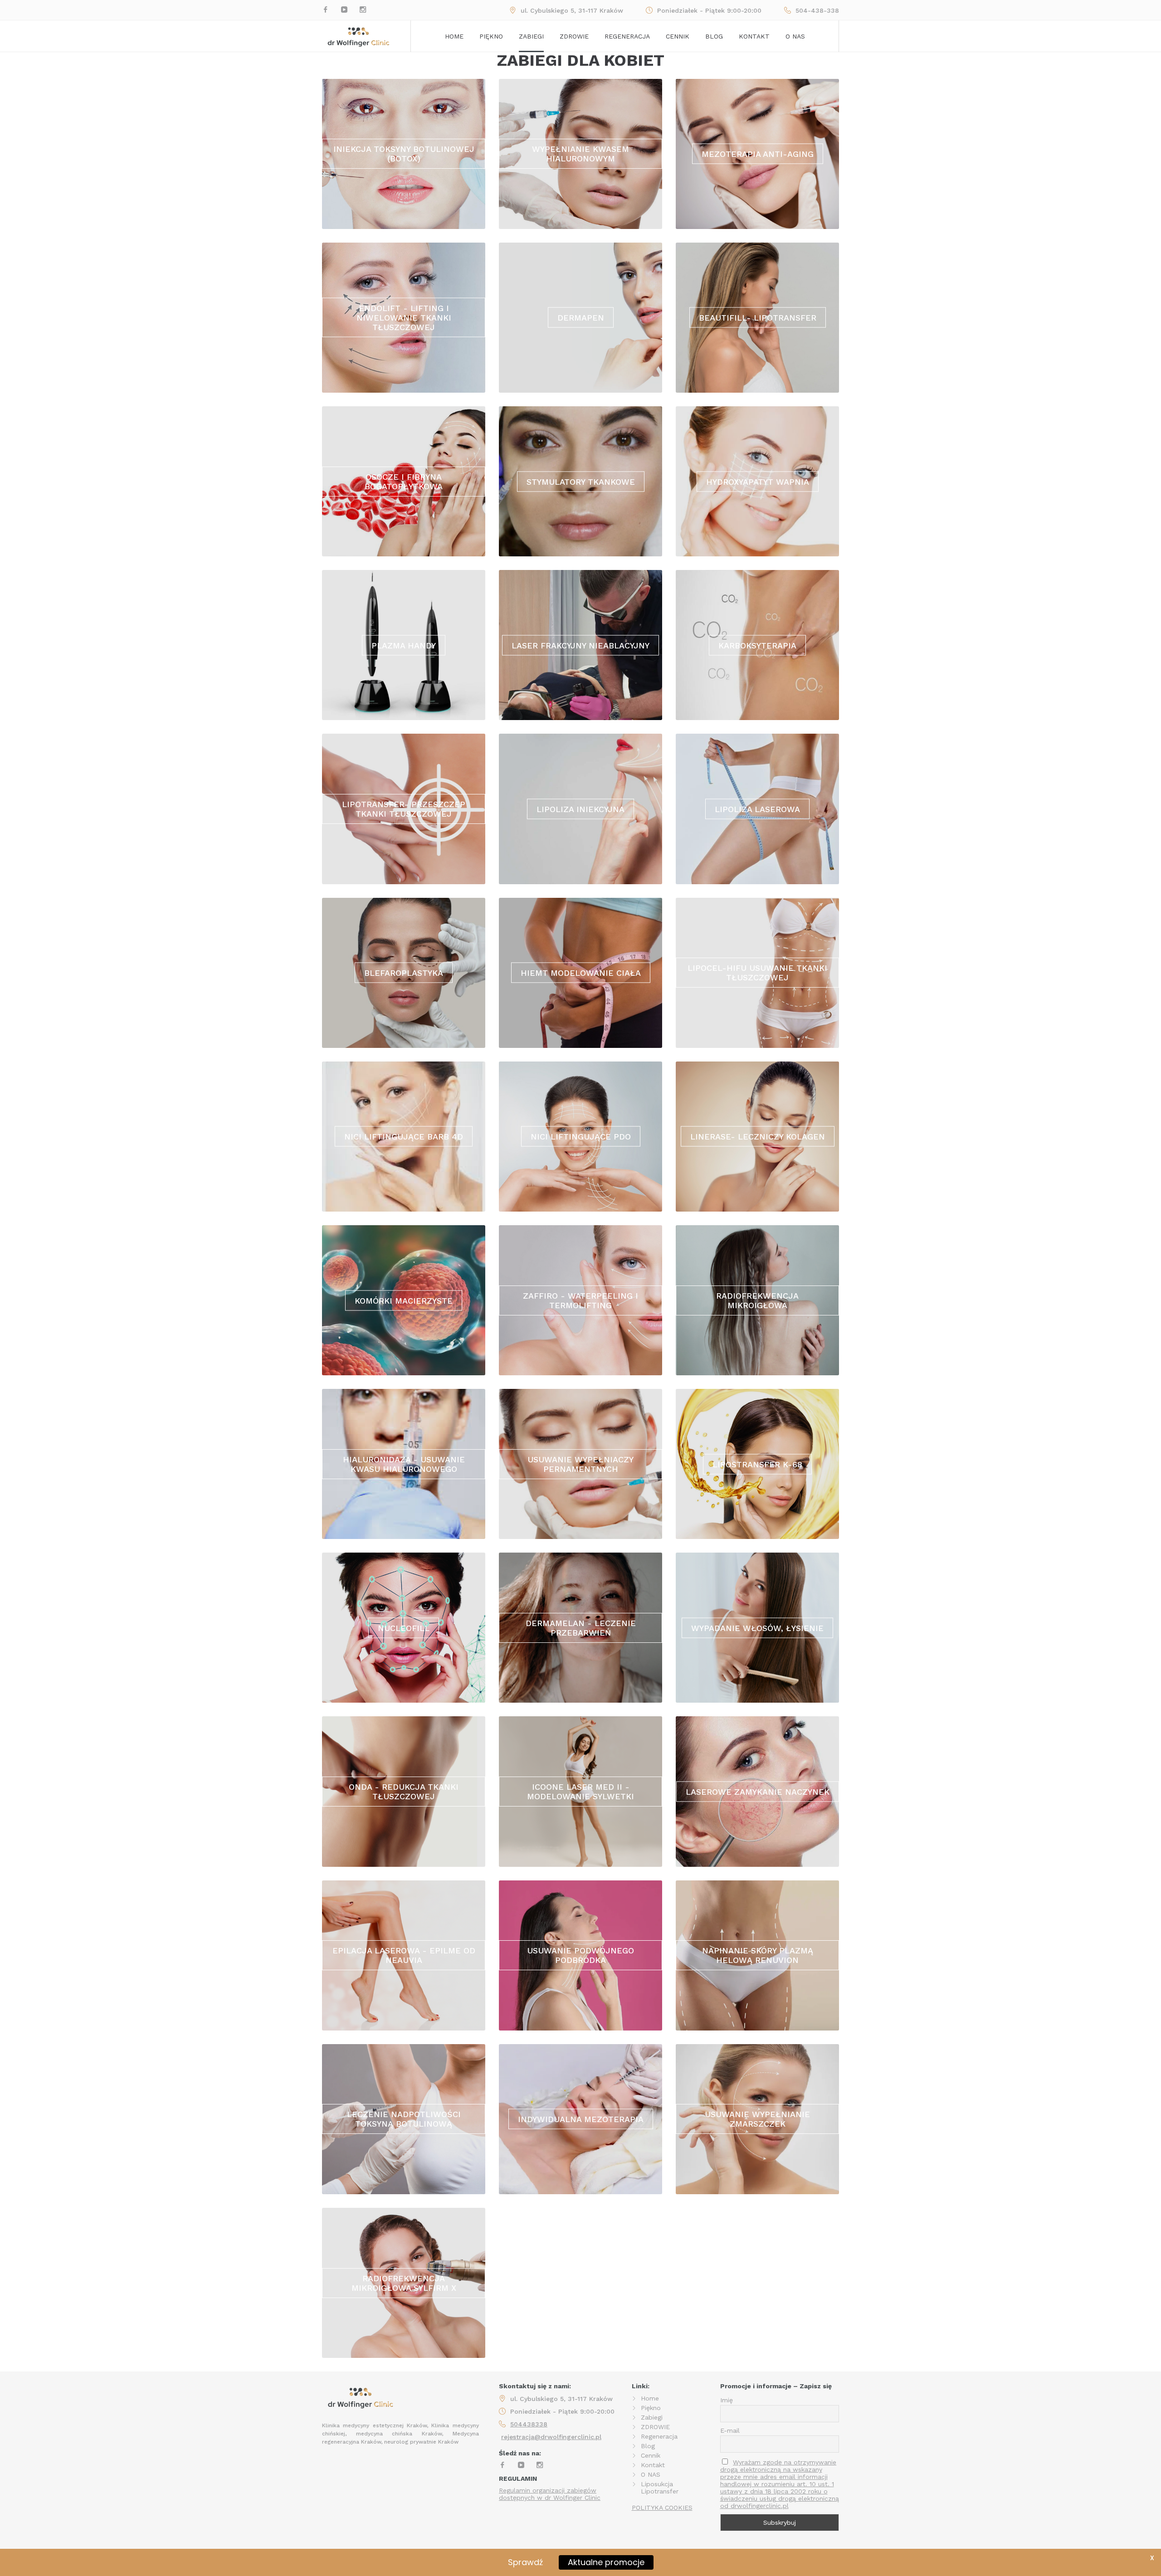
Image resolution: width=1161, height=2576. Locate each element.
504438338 (529, 2424)
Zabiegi (531, 36)
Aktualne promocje (606, 2562)
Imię (727, 2400)
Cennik (678, 36)
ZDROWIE (655, 2427)
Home (454, 36)
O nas (795, 36)
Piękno (491, 36)
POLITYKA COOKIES (662, 2508)
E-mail (730, 2430)
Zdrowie (574, 36)
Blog (714, 36)
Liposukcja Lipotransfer (660, 2488)
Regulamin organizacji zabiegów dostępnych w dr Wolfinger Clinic (550, 2494)
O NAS (651, 2474)
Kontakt (754, 36)
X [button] (1152, 2558)
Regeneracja (627, 36)
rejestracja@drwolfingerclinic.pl (551, 2437)
